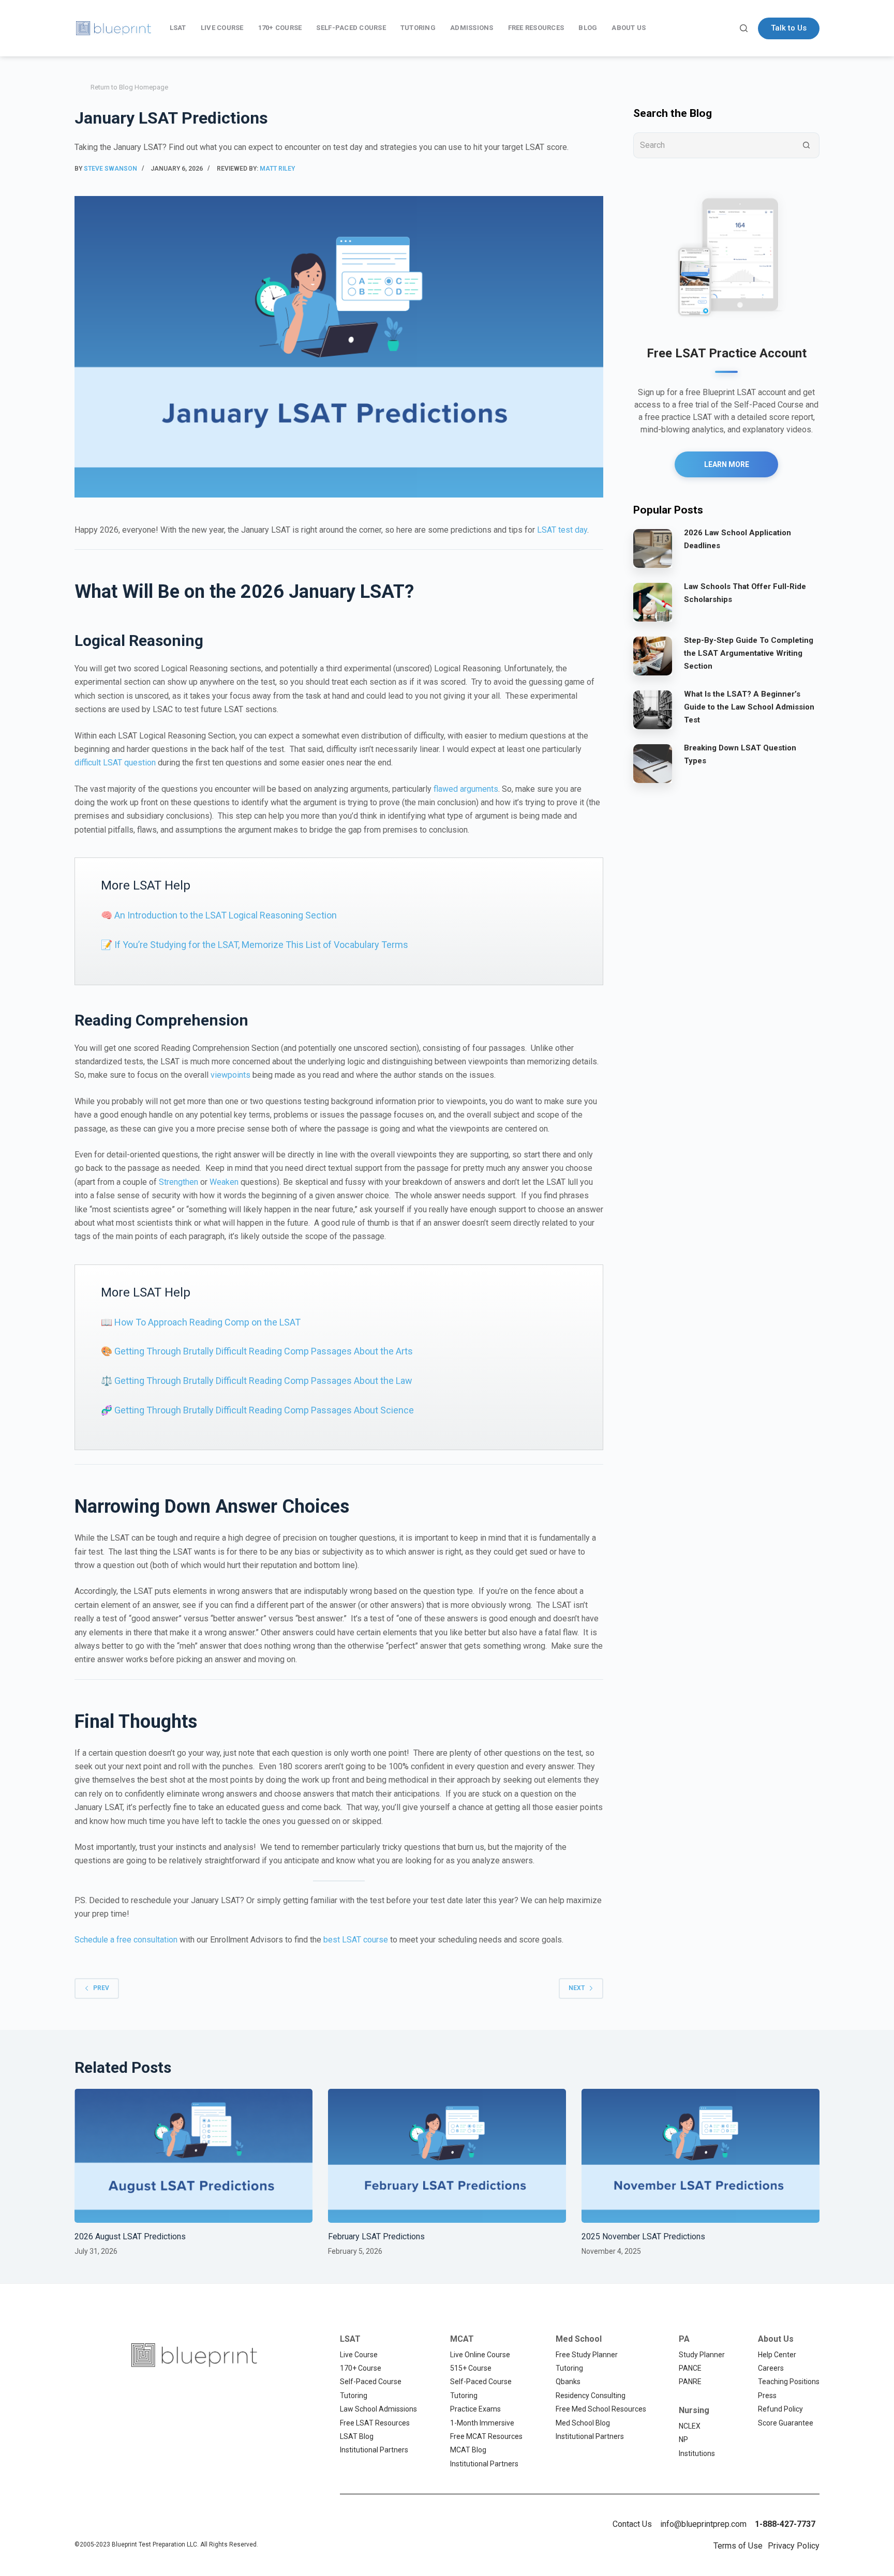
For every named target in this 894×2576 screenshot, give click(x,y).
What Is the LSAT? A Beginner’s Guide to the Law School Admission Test (749, 707)
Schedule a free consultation (126, 1940)
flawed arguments (466, 789)
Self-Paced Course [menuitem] (351, 28)
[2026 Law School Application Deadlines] (653, 548)
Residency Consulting (591, 2396)
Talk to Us (789, 28)
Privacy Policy (794, 2546)
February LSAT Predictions (376, 2236)
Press (767, 2396)
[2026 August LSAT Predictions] (193, 2156)
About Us (776, 2339)
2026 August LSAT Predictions (130, 2236)
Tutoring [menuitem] (418, 28)
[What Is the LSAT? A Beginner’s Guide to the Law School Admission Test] (653, 709)
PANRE (690, 2382)
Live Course (359, 2355)
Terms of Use (738, 2546)
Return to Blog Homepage (129, 87)
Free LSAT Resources (375, 2423)
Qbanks (568, 2382)
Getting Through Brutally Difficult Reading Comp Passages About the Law (263, 1381)
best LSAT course (356, 1940)
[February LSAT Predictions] (447, 2156)
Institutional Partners (374, 2450)
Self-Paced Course (371, 2382)
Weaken (224, 1182)
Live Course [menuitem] (222, 28)
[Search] (744, 28)
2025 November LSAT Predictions (643, 2236)
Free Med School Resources (601, 2409)
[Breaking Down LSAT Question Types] (653, 763)
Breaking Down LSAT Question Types (740, 754)
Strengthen (178, 1182)
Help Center (777, 2355)
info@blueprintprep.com (703, 2524)
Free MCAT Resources (486, 2436)
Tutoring (354, 2396)
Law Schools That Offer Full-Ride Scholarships (745, 593)
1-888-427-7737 (785, 2524)
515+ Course (471, 2368)
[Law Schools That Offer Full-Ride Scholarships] (653, 601)
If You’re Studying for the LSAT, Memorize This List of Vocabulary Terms (261, 945)
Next (577, 1988)
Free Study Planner (587, 2355)
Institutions (697, 2453)
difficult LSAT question (115, 763)
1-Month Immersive (482, 2423)
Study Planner (702, 2355)
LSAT (350, 2339)
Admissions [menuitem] (472, 28)
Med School (579, 2339)
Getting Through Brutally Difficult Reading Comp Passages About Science (264, 1410)
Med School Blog (583, 2423)
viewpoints (230, 1075)
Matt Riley (277, 169)
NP (683, 2439)
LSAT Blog (357, 2436)
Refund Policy (780, 2409)
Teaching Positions (789, 2382)
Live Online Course (480, 2355)
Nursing (694, 2410)
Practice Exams (475, 2409)
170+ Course (361, 2368)
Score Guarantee (786, 2423)
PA (684, 2339)
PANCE (690, 2368)
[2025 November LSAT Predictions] (701, 2156)
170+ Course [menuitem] (280, 28)
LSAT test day (562, 530)
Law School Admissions (378, 2409)
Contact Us (632, 2524)
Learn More (727, 464)
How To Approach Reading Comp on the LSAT (207, 1322)
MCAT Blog (468, 2450)
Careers (771, 2368)
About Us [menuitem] (629, 28)
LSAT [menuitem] (178, 28)
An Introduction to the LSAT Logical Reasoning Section (226, 915)
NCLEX (690, 2426)
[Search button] (807, 145)
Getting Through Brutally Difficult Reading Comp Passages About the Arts (264, 1351)
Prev (101, 1988)
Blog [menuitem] (588, 28)
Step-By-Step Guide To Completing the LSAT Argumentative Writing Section (749, 653)
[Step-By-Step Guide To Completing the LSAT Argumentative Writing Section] (653, 655)
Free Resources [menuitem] (536, 28)
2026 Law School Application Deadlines (737, 539)
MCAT (462, 2339)
